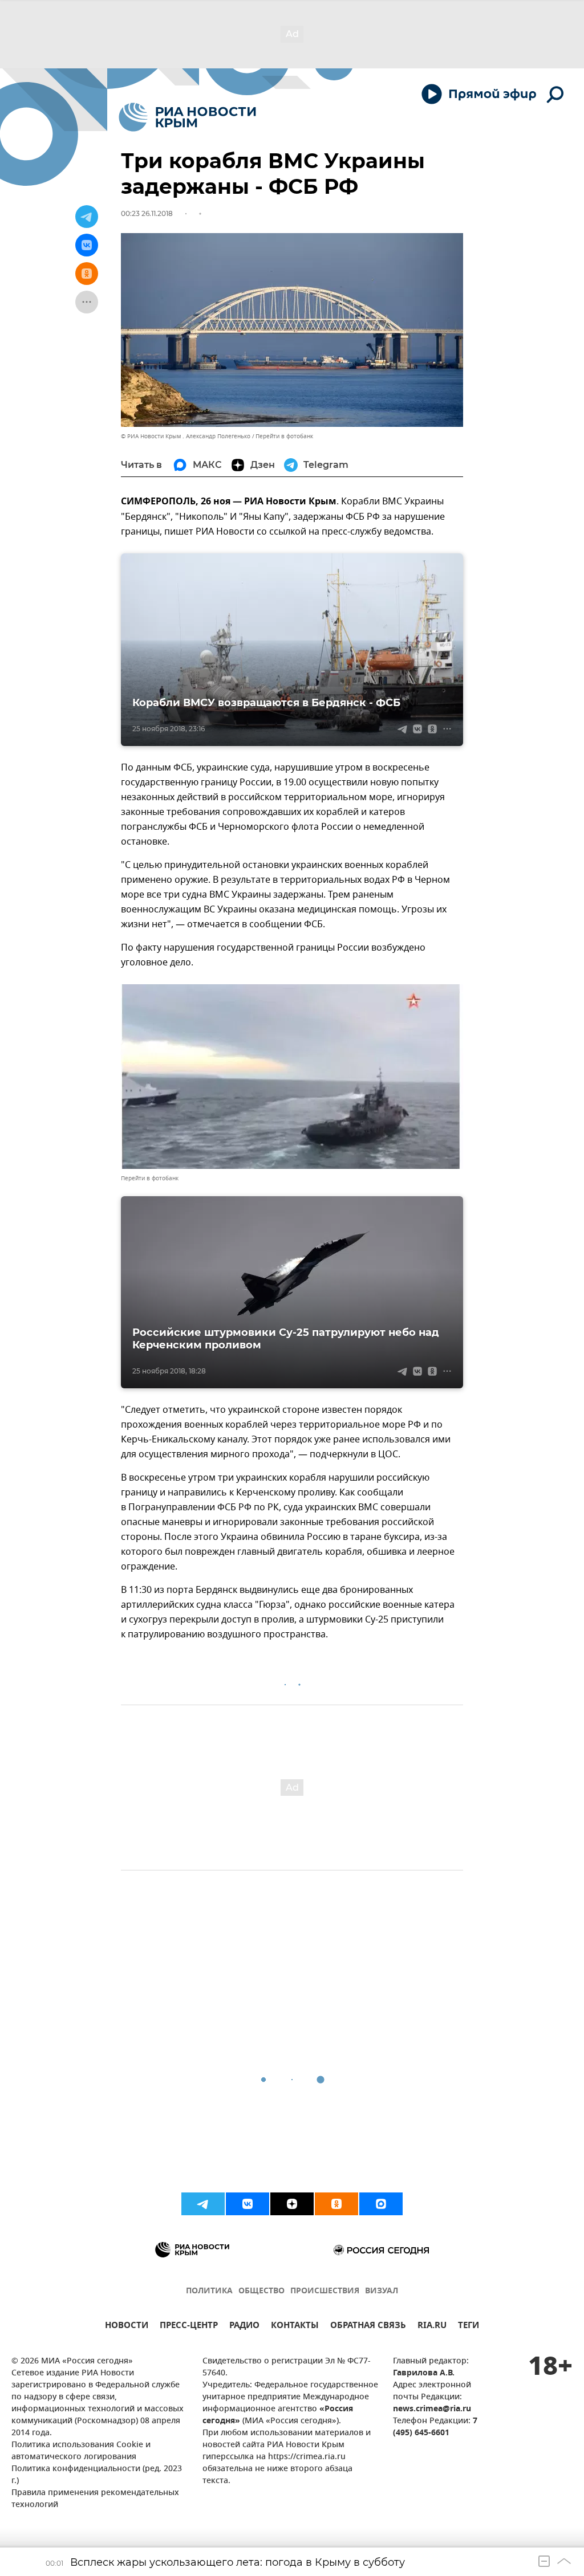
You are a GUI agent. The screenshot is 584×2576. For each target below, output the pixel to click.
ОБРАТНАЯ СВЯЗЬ (368, 2327)
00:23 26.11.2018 (147, 213)
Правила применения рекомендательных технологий (95, 2499)
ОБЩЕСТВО (261, 2291)
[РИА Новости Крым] (187, 117)
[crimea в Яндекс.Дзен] (292, 2204)
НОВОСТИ (127, 2327)
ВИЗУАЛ (382, 2291)
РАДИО (244, 2327)
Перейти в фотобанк (284, 436)
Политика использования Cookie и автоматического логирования (81, 2451)
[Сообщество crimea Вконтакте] (248, 2204)
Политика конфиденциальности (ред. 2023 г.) (97, 2475)
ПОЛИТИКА (209, 2291)
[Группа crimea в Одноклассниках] (336, 2204)
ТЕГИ (469, 2327)
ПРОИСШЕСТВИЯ (325, 2291)
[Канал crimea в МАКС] (381, 2204)
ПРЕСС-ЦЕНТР (189, 2327)
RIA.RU (432, 2327)
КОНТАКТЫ (295, 2327)
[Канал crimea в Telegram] (203, 2204)
